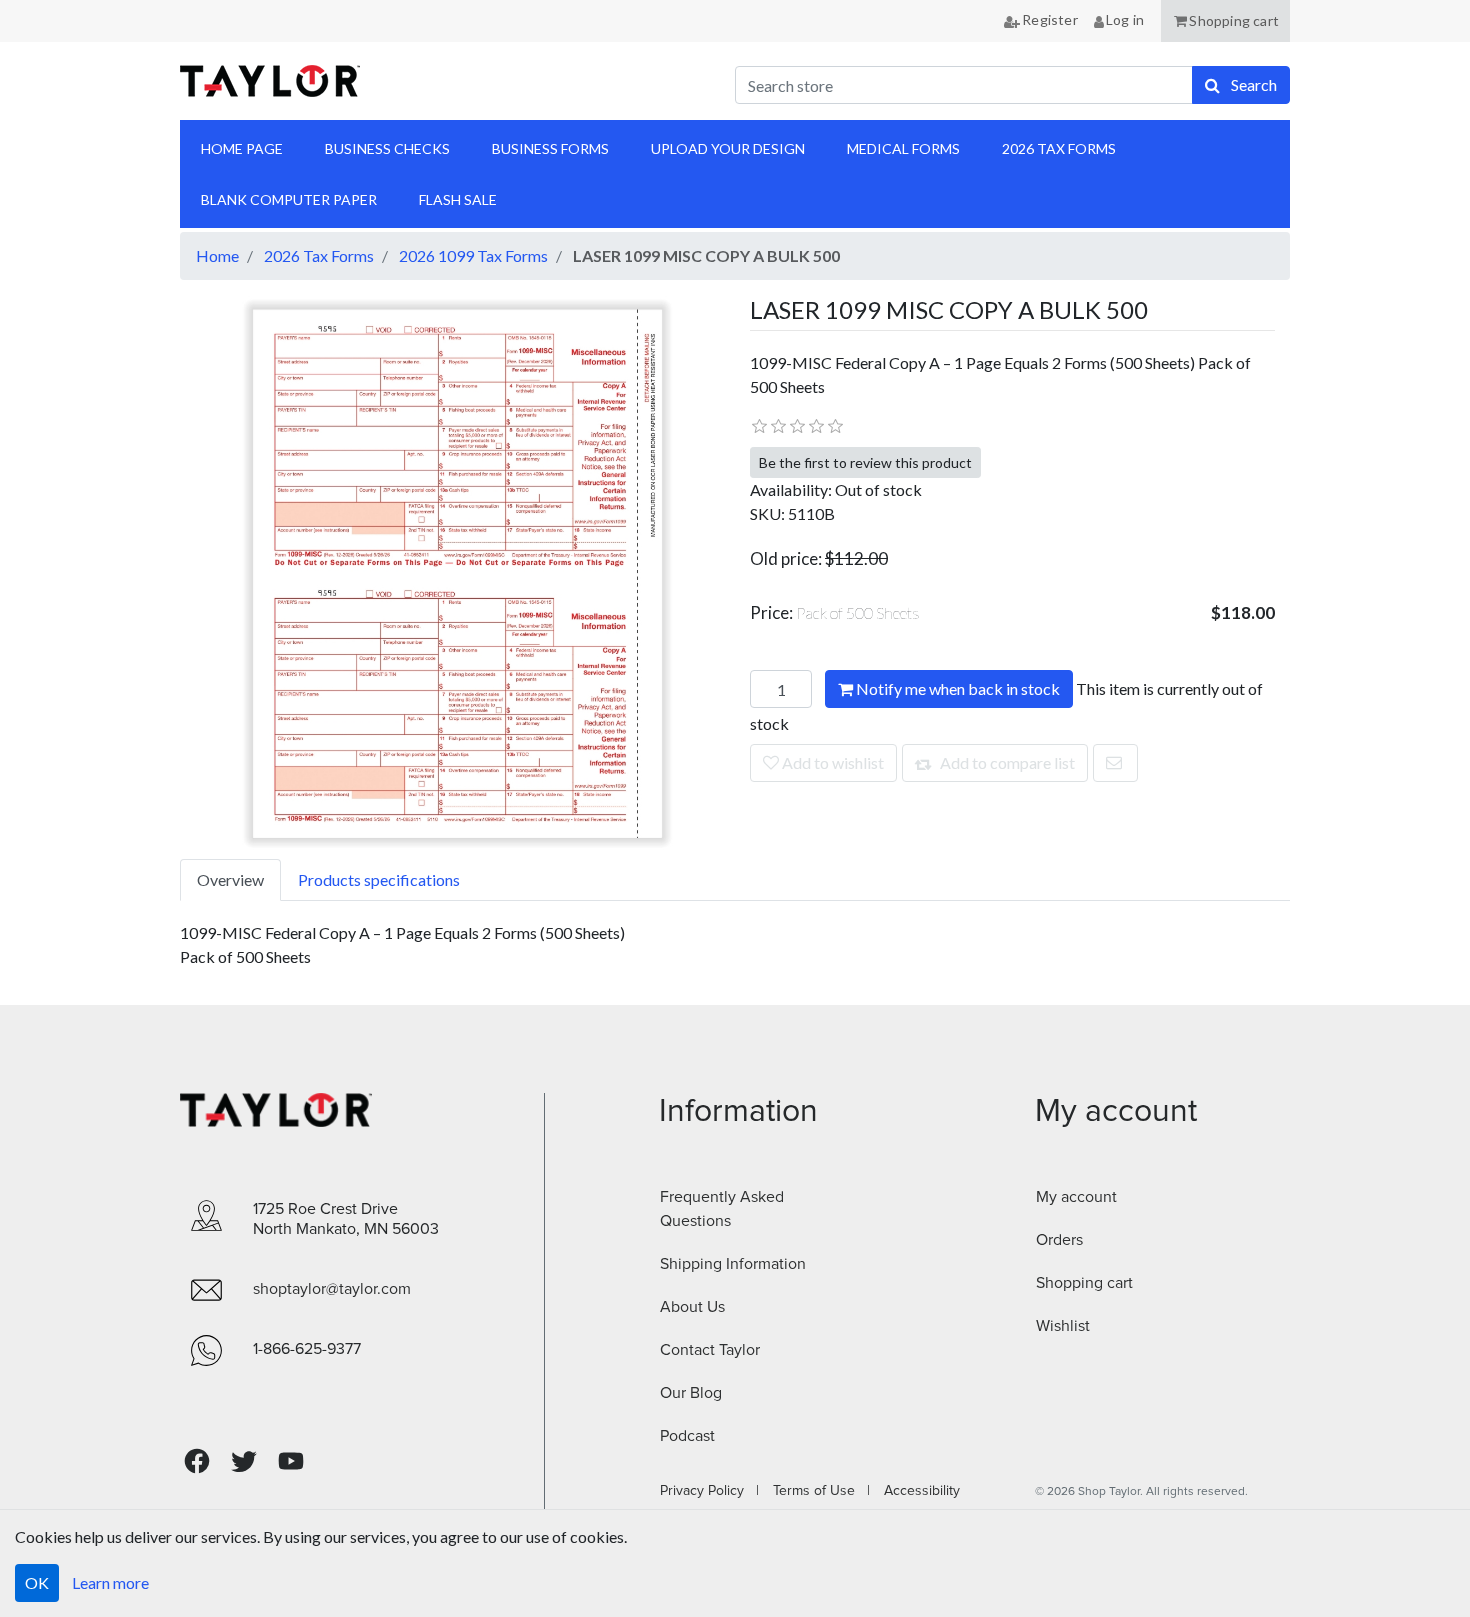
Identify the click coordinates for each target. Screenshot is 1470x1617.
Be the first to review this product (865, 462)
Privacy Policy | (709, 1491)
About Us (692, 1307)
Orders (1059, 1240)
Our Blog (691, 1393)
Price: (835, 612)
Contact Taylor (710, 1350)
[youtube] (291, 1461)
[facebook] (197, 1461)
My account (1076, 1197)
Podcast (687, 1436)
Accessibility (916, 1491)
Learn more (110, 1582)
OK (37, 1582)
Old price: (786, 558)
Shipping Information (733, 1264)
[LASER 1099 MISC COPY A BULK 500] (457, 571)
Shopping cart (1084, 1283)
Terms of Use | (815, 1491)
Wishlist (1063, 1326)
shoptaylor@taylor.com (332, 1289)
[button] (1225, 21)
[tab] (230, 880)
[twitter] (244, 1461)
